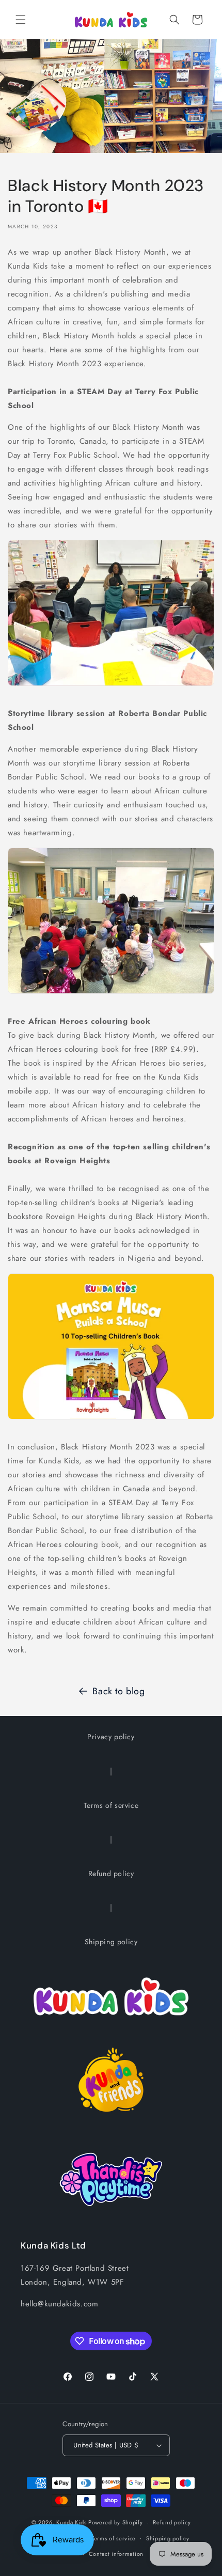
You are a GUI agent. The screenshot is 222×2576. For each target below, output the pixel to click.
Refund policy (111, 1874)
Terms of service (111, 1805)
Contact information (116, 2554)
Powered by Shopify (116, 2522)
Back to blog (118, 1691)
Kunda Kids (71, 2522)
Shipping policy (111, 1942)
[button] (21, 20)
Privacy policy (111, 1737)
